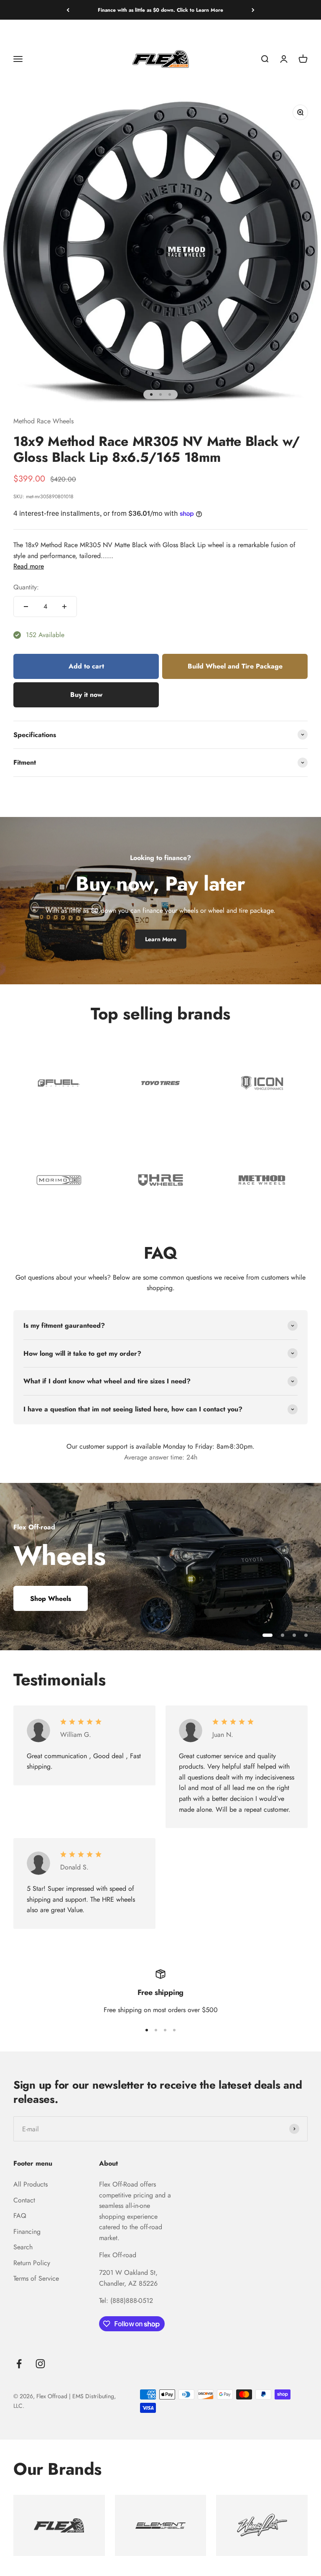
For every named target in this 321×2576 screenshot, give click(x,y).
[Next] (253, 10)
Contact (24, 2200)
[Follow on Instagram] (40, 2364)
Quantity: (26, 587)
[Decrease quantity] (26, 607)
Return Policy (32, 2263)
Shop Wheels (51, 1599)
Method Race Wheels (43, 421)
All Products (31, 2184)
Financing (27, 2232)
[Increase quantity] (64, 607)
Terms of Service (36, 2278)
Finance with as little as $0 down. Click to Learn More (160, 10)
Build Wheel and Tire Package (235, 666)
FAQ (20, 2216)
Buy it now (86, 695)
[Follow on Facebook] (19, 2364)
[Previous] (68, 10)
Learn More (161, 939)
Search (23, 2247)
